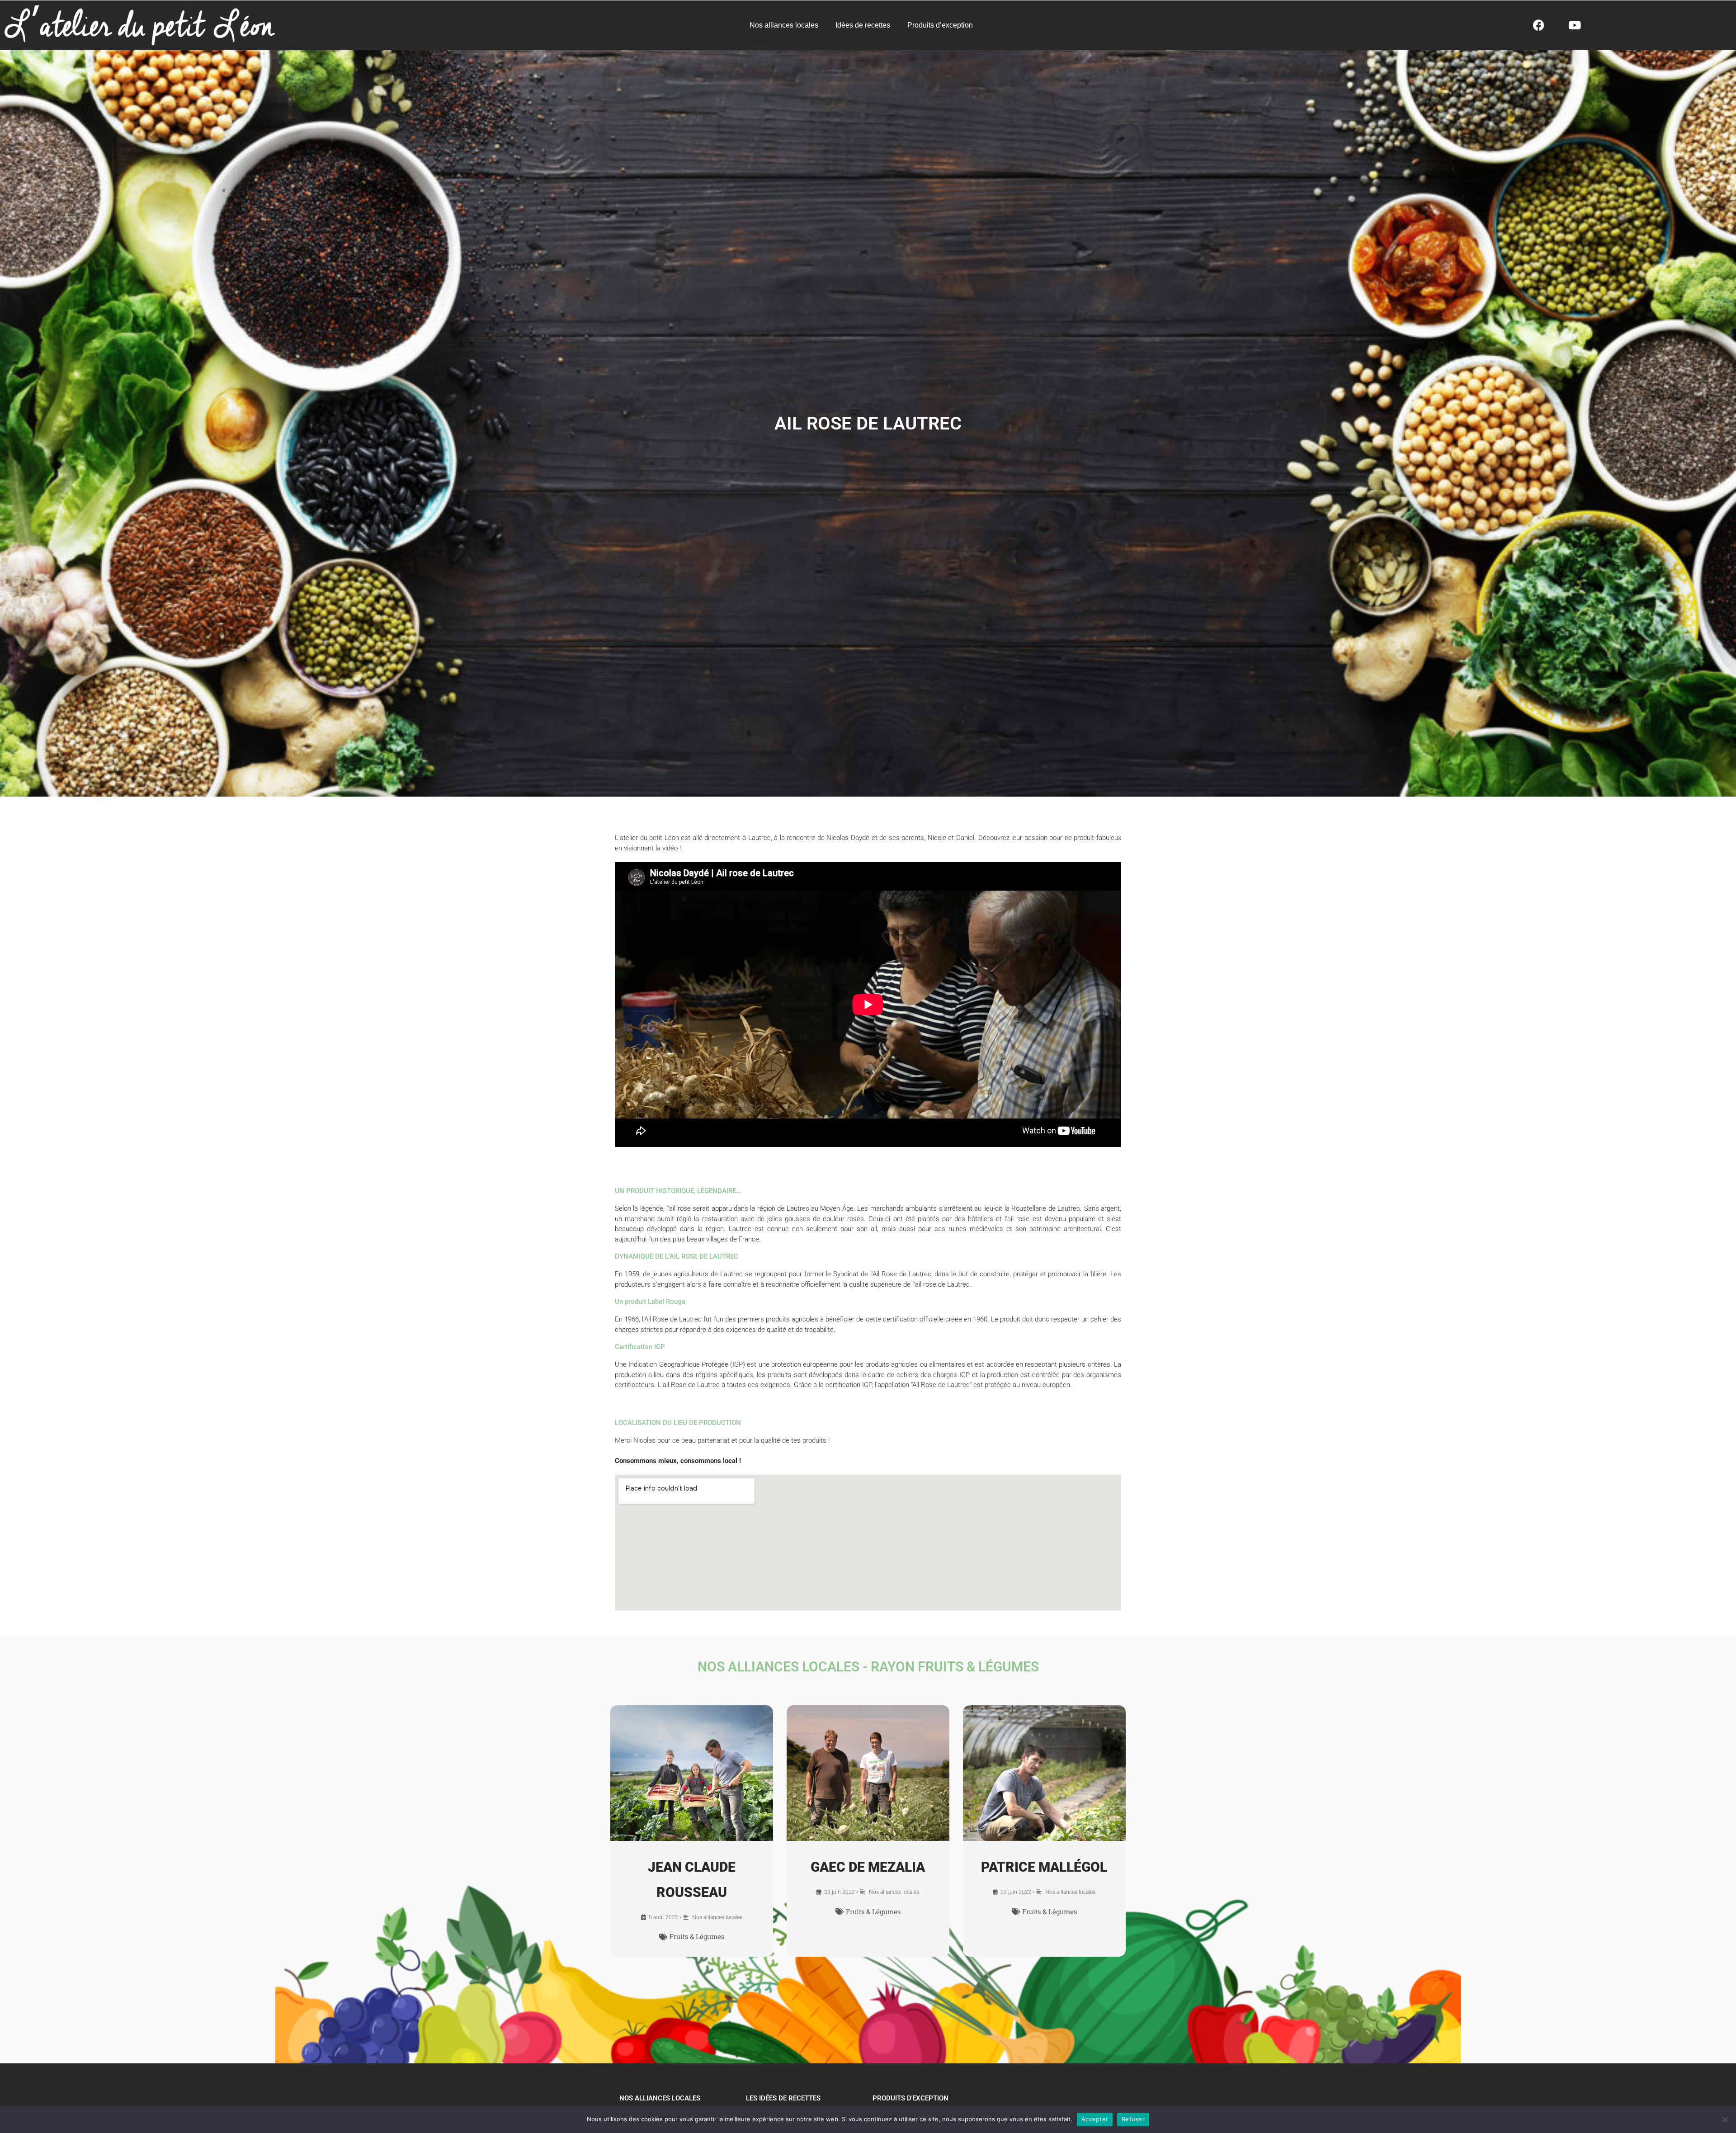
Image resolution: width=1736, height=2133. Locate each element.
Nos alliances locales (784, 25)
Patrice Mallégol (1044, 1867)
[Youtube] (1575, 25)
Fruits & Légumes (697, 1936)
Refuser (1133, 2119)
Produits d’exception (940, 25)
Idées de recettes (863, 25)
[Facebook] (1538, 25)
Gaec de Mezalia (868, 1867)
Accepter (1095, 2119)
